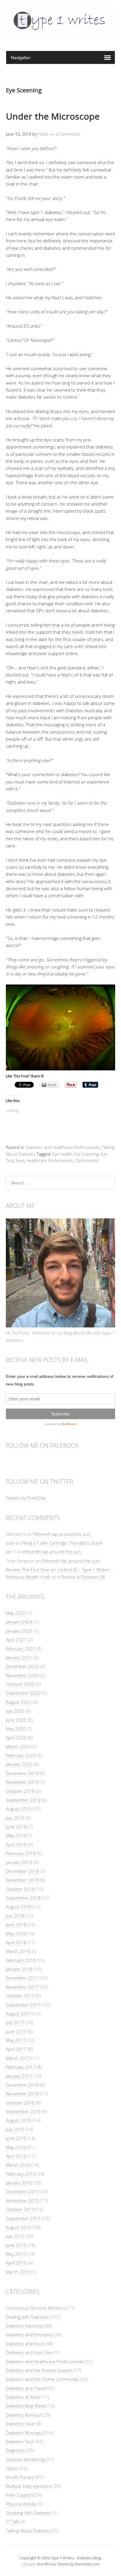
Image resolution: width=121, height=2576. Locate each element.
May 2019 (16, 1835)
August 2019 (19, 1809)
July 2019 (15, 1818)
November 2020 (22, 1675)
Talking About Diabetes (28, 2531)
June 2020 (16, 1720)
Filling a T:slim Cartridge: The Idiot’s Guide (62, 1543)
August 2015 (19, 2227)
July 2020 (15, 1711)
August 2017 (19, 2014)
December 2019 (22, 1773)
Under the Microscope (53, 116)
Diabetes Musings (24, 2433)
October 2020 (20, 1684)
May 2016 (16, 2147)
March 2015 (18, 2272)
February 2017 (21, 2067)
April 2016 (16, 2156)
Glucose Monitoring (25, 2459)
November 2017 (22, 1987)
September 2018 (23, 1898)
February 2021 (21, 1649)
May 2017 (16, 2040)
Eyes (20, 1161)
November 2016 (22, 2094)
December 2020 (22, 1666)
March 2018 (18, 1951)
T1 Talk (12, 2521)
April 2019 (16, 1844)
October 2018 (20, 1889)
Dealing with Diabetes (27, 2317)
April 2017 (16, 2049)
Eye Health (62, 1154)
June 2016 (16, 2138)
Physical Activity (21, 2504)
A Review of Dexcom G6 (81, 1577)
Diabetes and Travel (26, 2388)
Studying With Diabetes (29, 2513)
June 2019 (16, 1827)
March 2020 (18, 1747)
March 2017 (18, 2058)
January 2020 (19, 1764)
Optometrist (87, 1161)
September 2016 (23, 2111)
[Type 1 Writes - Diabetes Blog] (60, 36)
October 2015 (20, 2209)
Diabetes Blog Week (26, 2406)
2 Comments (68, 134)
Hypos (12, 2468)
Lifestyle (29, 2564)
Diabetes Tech (20, 2441)
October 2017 (20, 1996)
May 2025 (16, 1613)
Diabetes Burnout (24, 2415)
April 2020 (16, 1737)
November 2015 (22, 2201)
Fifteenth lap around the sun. (62, 1534)
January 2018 (19, 1969)
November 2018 (22, 1880)
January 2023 (19, 1631)
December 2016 (22, 2085)
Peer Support (20, 2495)
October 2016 (20, 2103)
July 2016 (15, 2129)
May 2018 (16, 1934)
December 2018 (22, 1871)
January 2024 (19, 1622)
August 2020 (19, 1702)
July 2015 (15, 2236)
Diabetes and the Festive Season (39, 2370)
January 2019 (19, 1862)
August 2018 (19, 1907)
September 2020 (23, 1693)
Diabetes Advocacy (25, 2326)
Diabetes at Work (23, 2397)
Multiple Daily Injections (29, 2486)
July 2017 (15, 2022)
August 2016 (19, 2120)
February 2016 (21, 2174)
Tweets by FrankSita (26, 1498)
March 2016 (18, 2165)
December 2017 (22, 1978)
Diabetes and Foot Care (30, 2352)
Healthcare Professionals (50, 1161)
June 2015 (16, 2245)
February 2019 (21, 1853)
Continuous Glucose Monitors (36, 2308)
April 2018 (16, 1942)
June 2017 (16, 2031)
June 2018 (16, 1924)
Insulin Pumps (20, 2477)
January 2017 (19, 2076)
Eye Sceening (86, 1154)
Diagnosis (15, 2450)
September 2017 (23, 2005)
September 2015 (23, 2218)
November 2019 (22, 1782)
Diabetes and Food (25, 2344)
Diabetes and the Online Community (42, 2379)
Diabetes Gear (20, 2424)
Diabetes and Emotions (29, 2334)
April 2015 (16, 2263)
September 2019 (23, 1800)
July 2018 (15, 1916)
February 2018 (21, 1960)
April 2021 (16, 1640)
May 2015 (16, 2254)
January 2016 (19, 2183)
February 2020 (21, 1755)
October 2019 (20, 1791)
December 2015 (22, 2191)
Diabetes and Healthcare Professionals (63, 1147)
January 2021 (19, 1657)
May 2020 (16, 1729)
